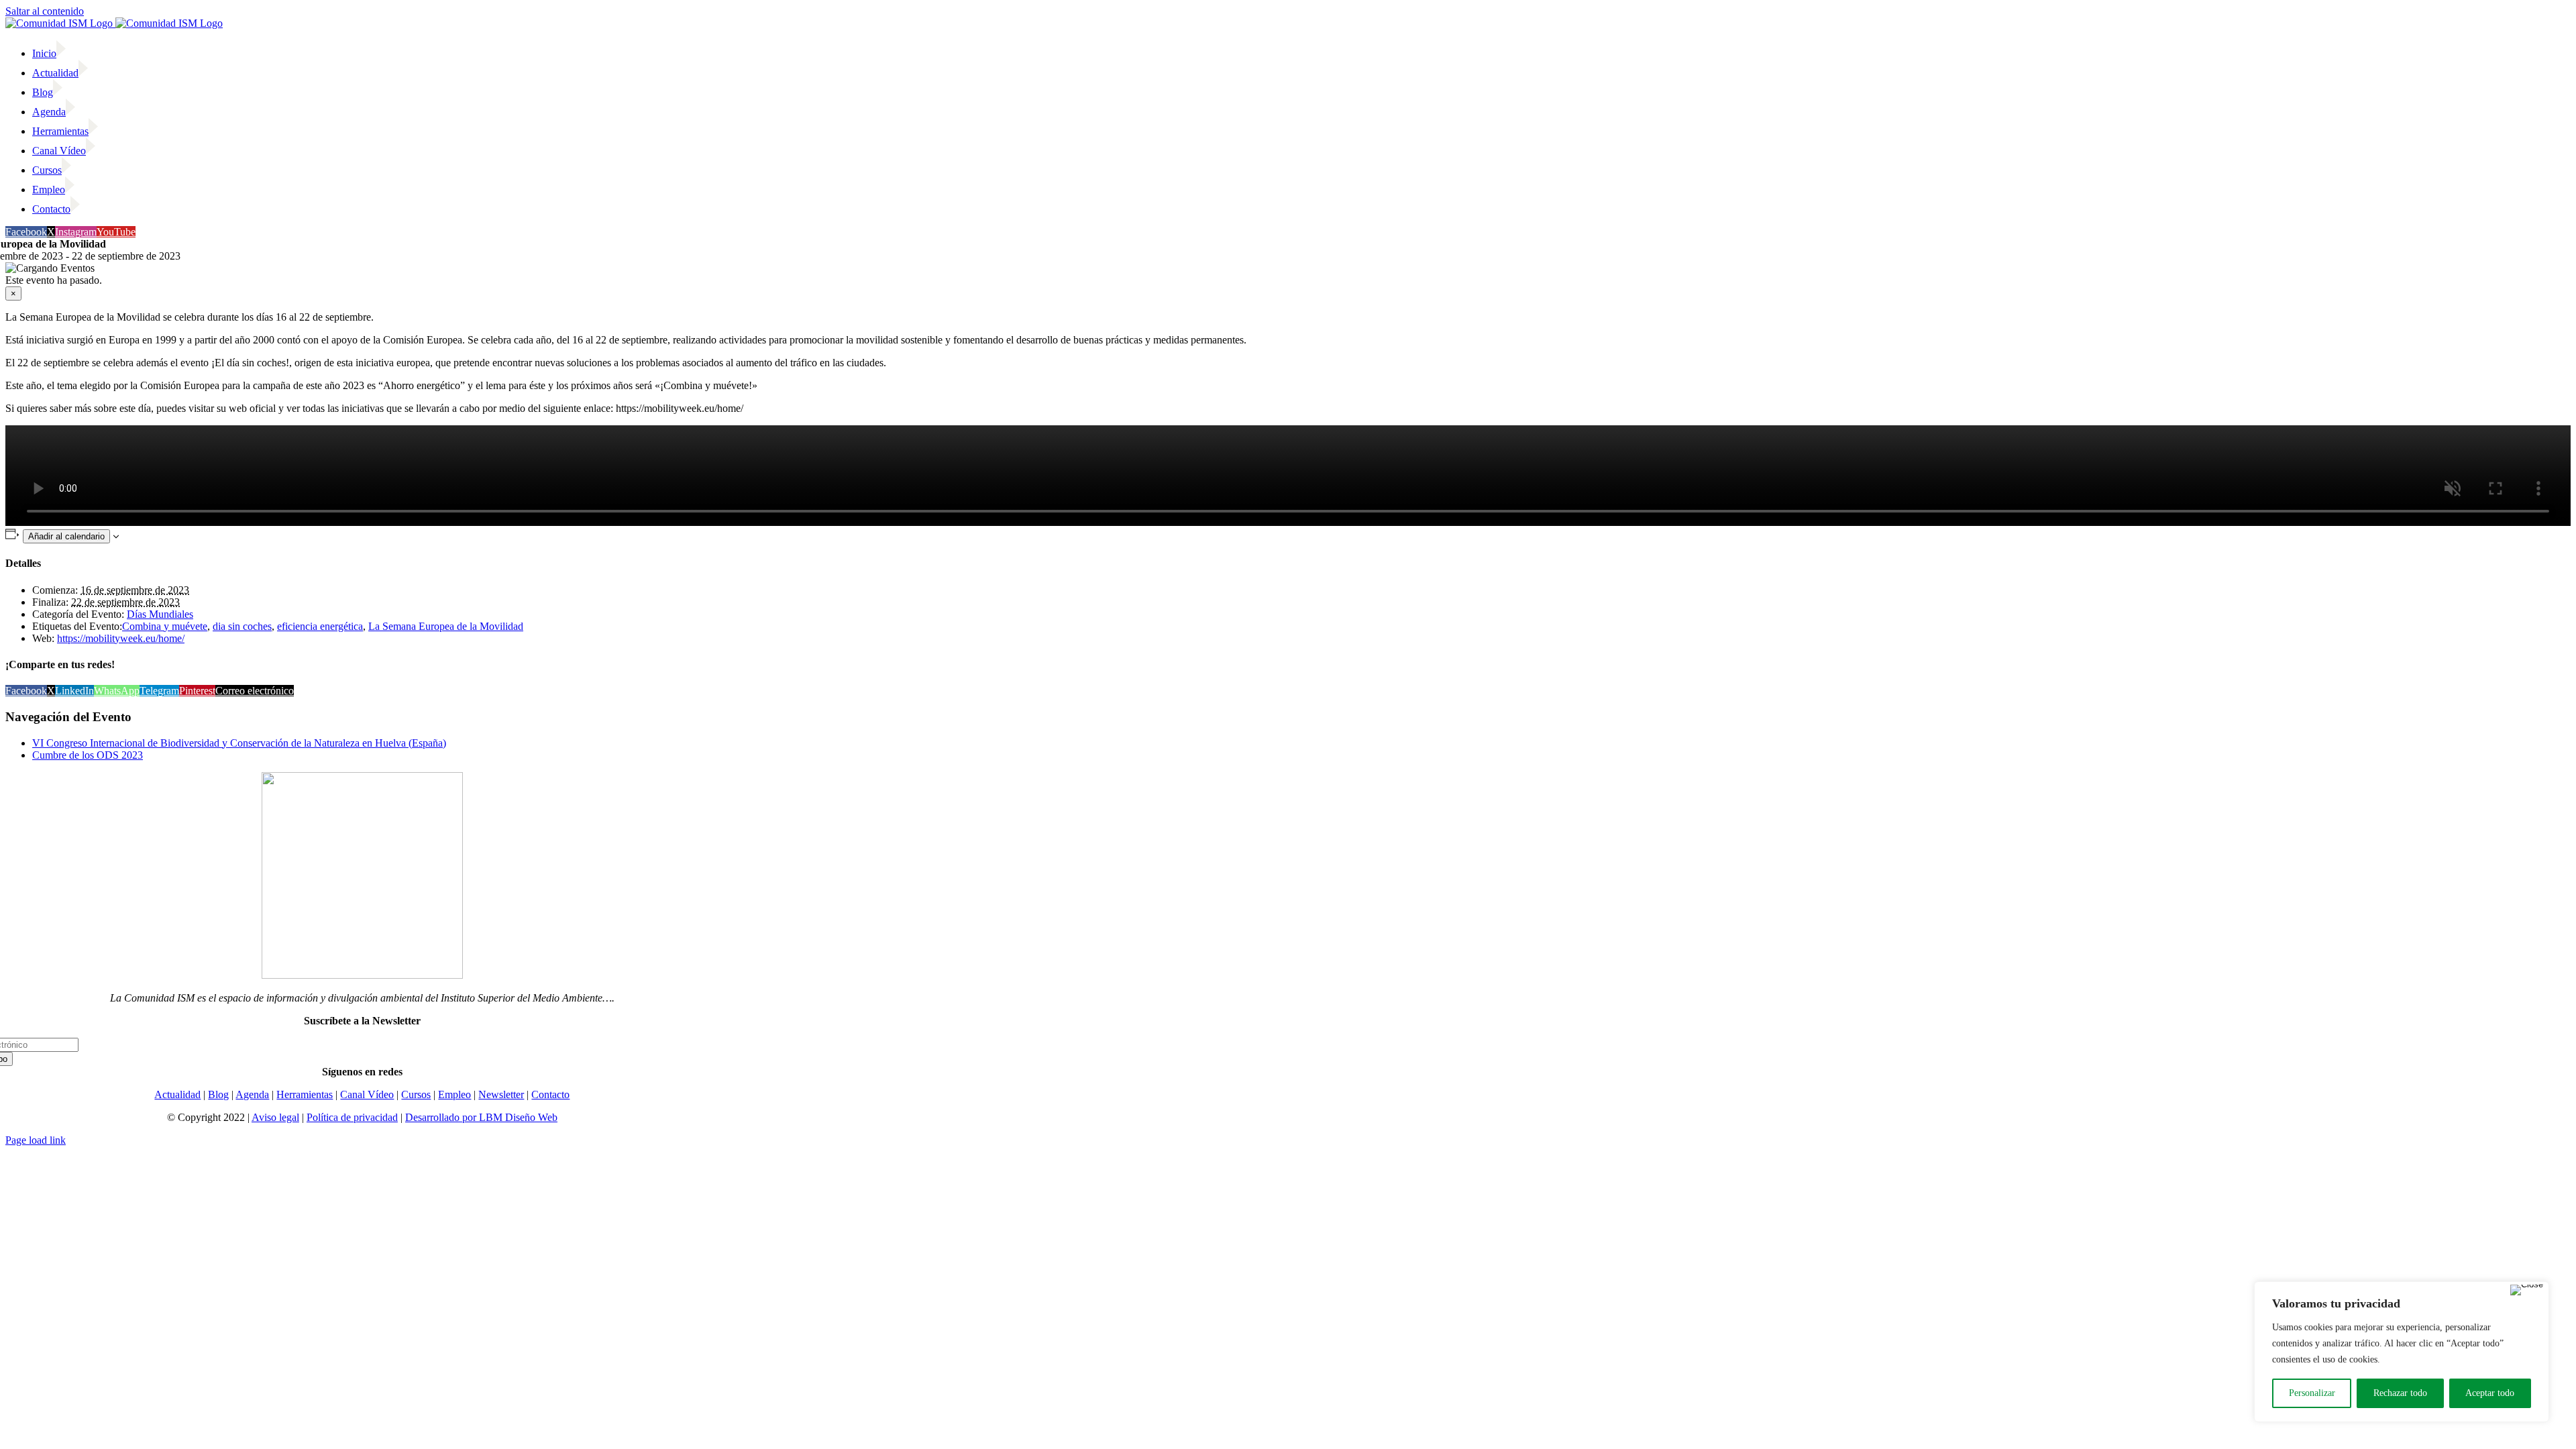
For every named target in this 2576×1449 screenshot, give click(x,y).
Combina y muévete (165, 626)
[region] (2402, 1352)
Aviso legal (275, 1117)
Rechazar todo (2400, 1393)
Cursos (416, 1094)
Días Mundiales (160, 614)
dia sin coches (242, 626)
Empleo (454, 1094)
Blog (218, 1094)
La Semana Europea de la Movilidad (446, 626)
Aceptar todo (2490, 1393)
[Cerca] (2527, 1290)
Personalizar (2312, 1393)
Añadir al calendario (66, 536)
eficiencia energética (320, 626)
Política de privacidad (352, 1117)
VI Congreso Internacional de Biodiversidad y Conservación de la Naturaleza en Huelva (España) (239, 743)
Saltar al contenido (45, 11)
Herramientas (305, 1094)
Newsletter (501, 1094)
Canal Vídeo (367, 1094)
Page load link (36, 1140)
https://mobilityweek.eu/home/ (121, 638)
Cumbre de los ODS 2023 (88, 755)
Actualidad (177, 1094)
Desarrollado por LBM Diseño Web (481, 1117)
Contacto (550, 1094)
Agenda (252, 1094)
